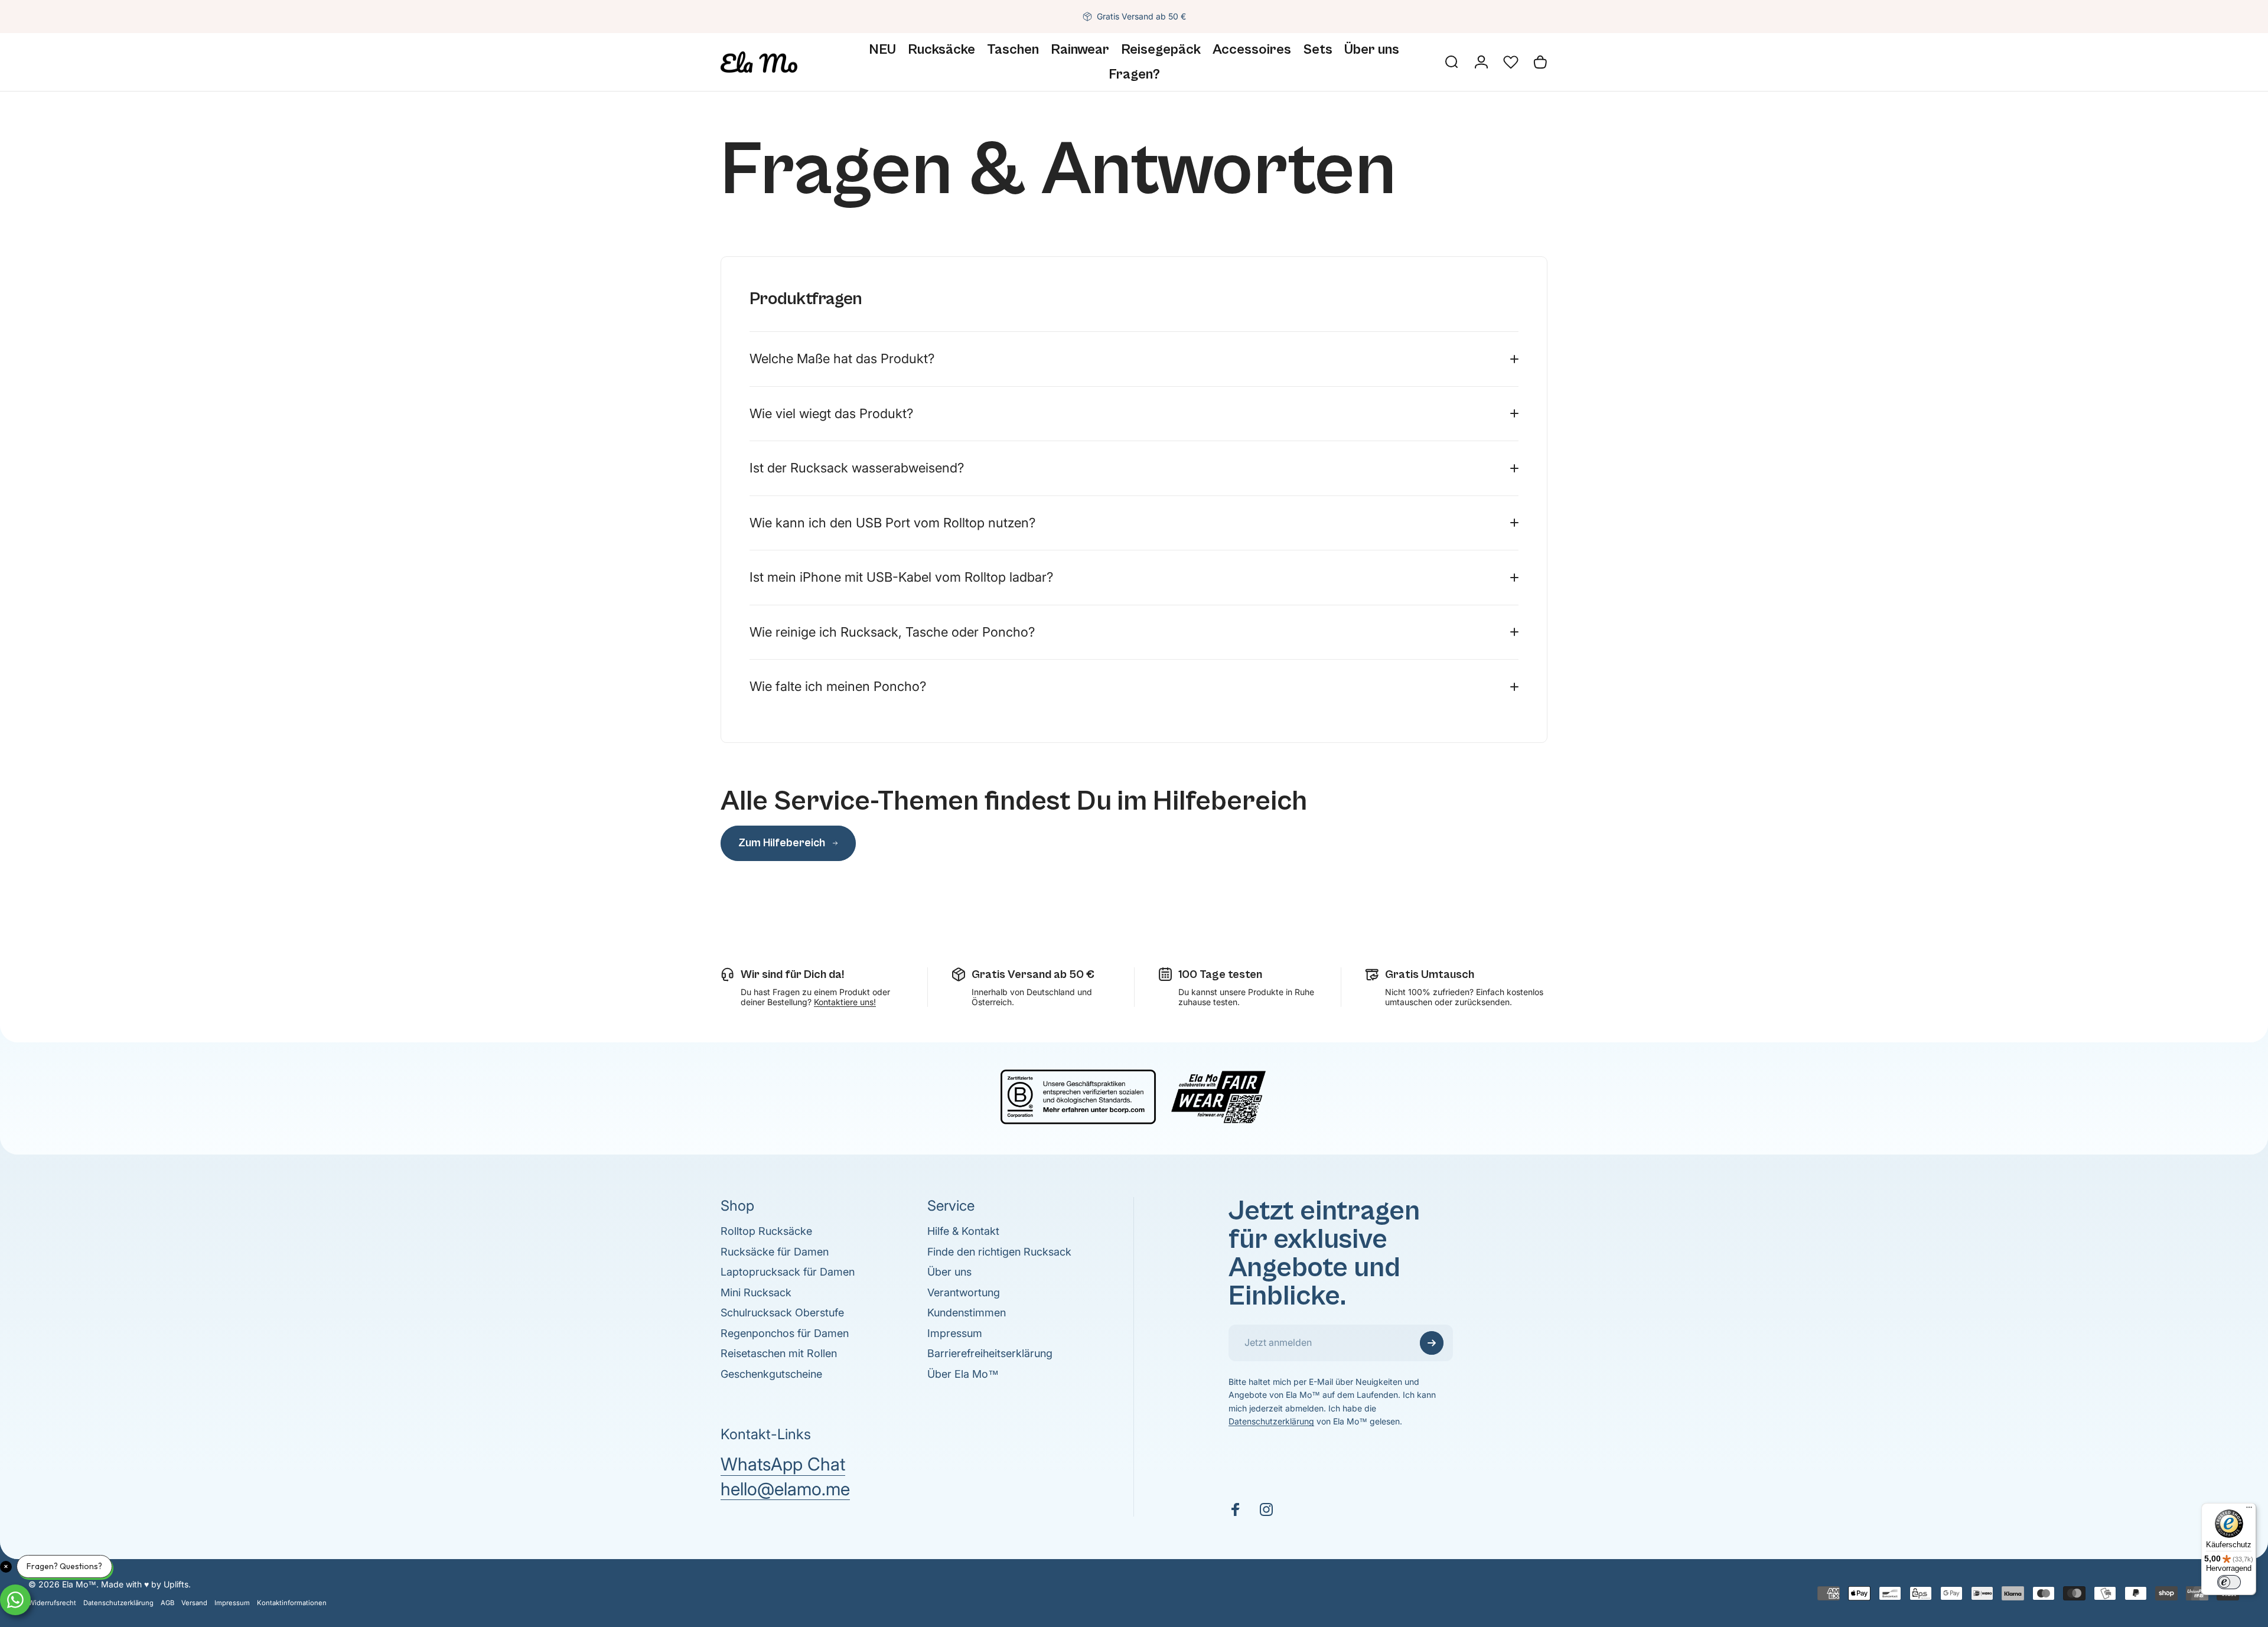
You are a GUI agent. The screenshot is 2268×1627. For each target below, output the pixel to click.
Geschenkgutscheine (771, 1374)
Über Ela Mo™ (963, 1374)
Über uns (949, 1272)
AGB (167, 1603)
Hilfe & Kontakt (963, 1231)
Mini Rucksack (756, 1292)
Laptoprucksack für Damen (788, 1272)
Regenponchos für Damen (785, 1333)
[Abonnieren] (1432, 1343)
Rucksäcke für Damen (775, 1252)
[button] (1511, 62)
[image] (1134, 1095)
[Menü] (2249, 1510)
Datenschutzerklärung (1271, 1421)
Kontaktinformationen (292, 1603)
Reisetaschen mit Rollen (779, 1353)
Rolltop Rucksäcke (766, 1231)
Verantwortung (964, 1292)
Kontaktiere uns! (845, 1002)
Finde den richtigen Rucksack (999, 1252)
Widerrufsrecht (52, 1603)
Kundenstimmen (967, 1313)
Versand (194, 1603)
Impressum (955, 1333)
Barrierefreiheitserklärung (990, 1353)
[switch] (2229, 1582)
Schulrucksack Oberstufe (782, 1313)
